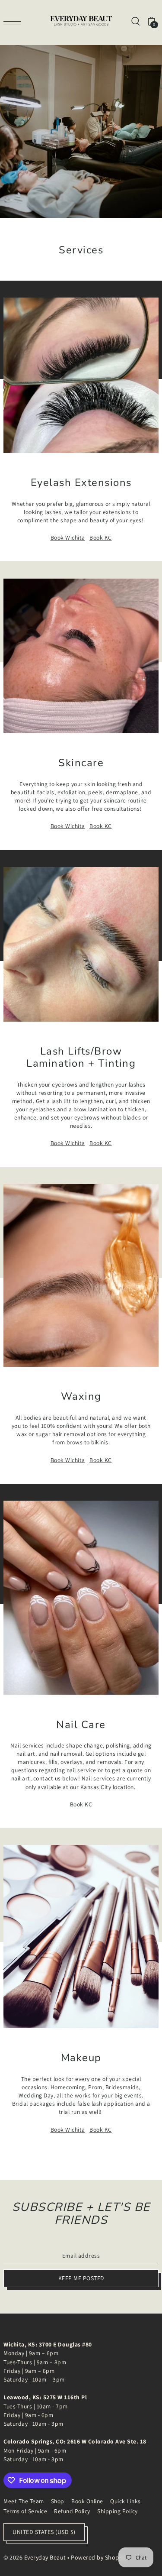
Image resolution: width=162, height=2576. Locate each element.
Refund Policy (72, 2511)
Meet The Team (24, 2501)
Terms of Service (25, 2511)
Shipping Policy (118, 2511)
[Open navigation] (14, 21)
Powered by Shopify (98, 2557)
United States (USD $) (44, 2532)
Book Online (87, 2501)
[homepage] (81, 21)
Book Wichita (68, 537)
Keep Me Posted (81, 2278)
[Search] (135, 21)
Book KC (101, 537)
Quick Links (125, 2501)
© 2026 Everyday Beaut (35, 2557)
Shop (58, 2501)
